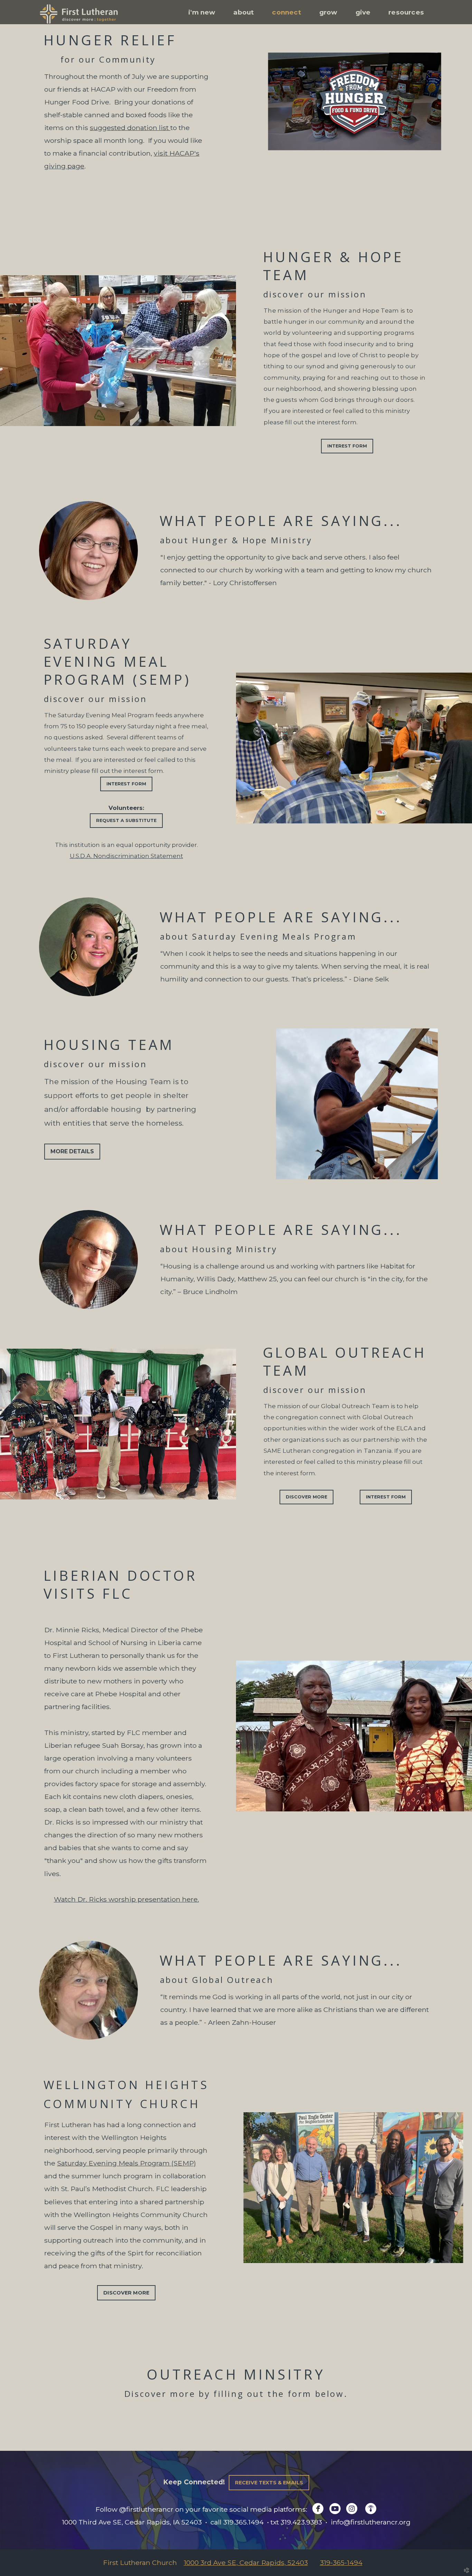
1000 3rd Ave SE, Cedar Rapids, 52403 (246, 2563)
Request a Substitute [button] (126, 820)
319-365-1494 (341, 2563)
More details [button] (72, 1151)
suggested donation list (130, 128)
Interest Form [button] (347, 446)
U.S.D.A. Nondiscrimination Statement (126, 856)
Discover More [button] (306, 1497)
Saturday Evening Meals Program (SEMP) (126, 2163)
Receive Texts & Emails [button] (269, 2483)
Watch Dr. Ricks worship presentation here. (126, 1899)
